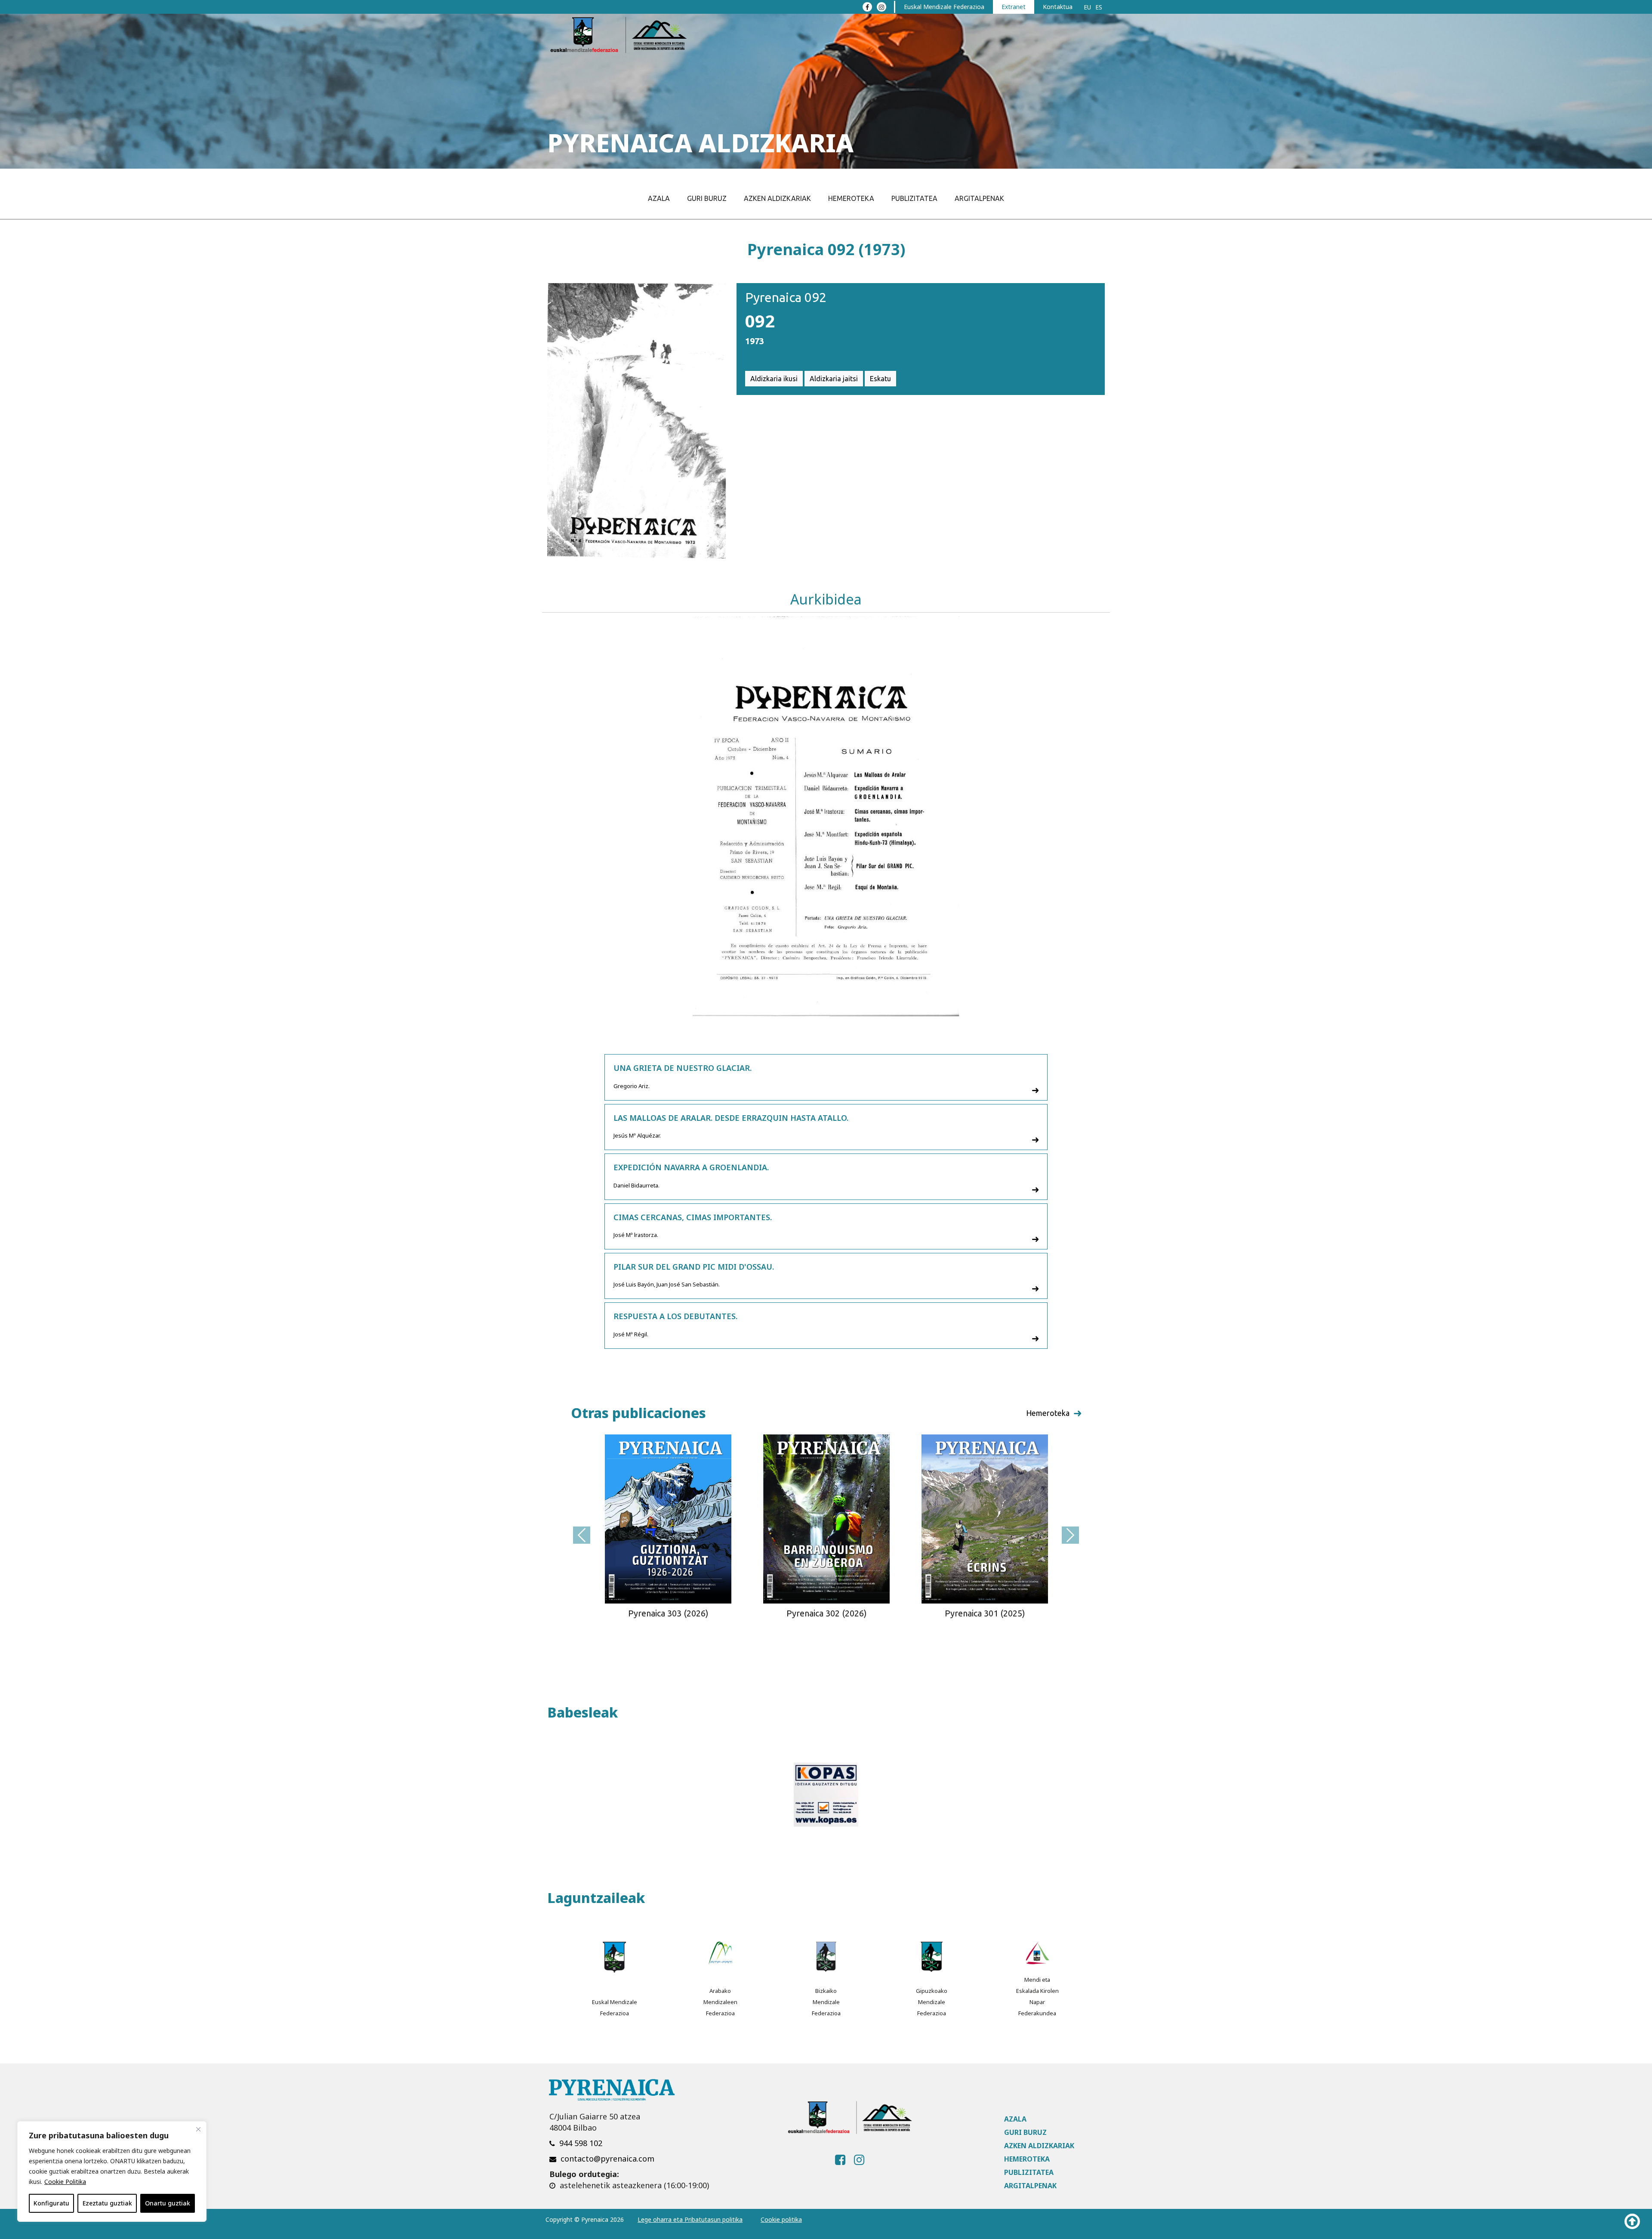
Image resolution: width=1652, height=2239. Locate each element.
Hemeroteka (851, 198)
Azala (659, 198)
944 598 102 (581, 2143)
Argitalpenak (979, 198)
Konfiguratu (51, 2203)
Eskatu (880, 379)
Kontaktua (1058, 7)
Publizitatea (914, 198)
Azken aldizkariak (777, 198)
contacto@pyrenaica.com (607, 2159)
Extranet (1014, 7)
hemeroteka (1048, 1413)
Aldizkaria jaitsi (834, 379)
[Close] (198, 2129)
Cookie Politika (65, 2182)
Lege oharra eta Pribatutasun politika (690, 2219)
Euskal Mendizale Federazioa (944, 7)
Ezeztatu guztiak (107, 2203)
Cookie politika (781, 2219)
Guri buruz (707, 198)
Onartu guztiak (168, 2203)
